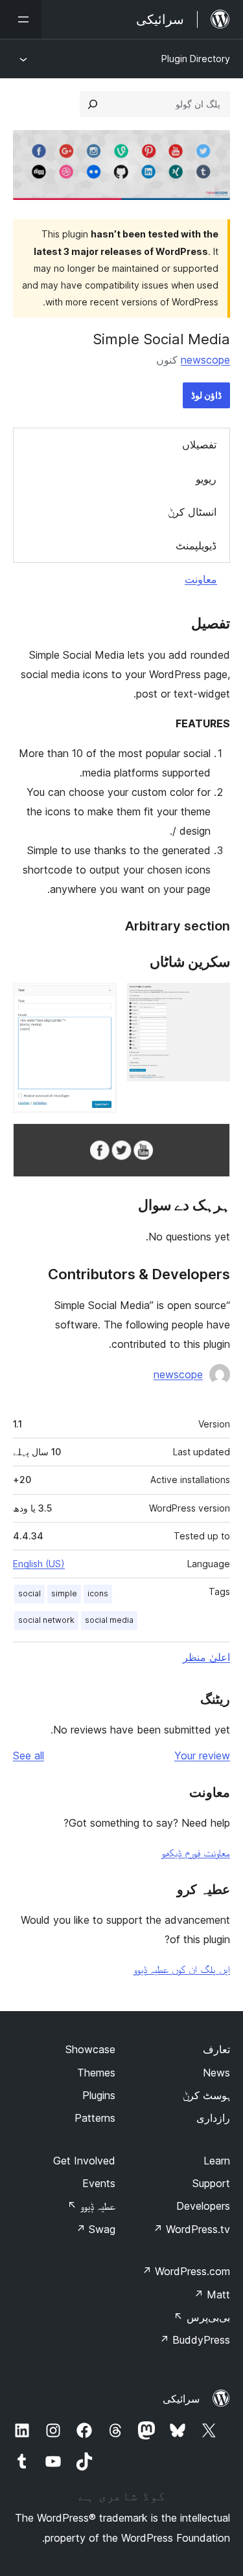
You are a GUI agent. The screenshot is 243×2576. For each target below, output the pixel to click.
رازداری (213, 2118)
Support (211, 2183)
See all (29, 1756)
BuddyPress (195, 2340)
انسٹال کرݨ (192, 512)
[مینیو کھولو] (21, 19)
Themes (96, 2073)
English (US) (39, 1564)
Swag (96, 2229)
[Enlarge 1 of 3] (213, 1000)
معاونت (201, 579)
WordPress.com (186, 2271)
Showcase (90, 2049)
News (216, 2073)
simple (64, 1593)
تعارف (216, 2049)
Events (99, 2183)
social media (109, 1620)
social (29, 1593)
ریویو (206, 479)
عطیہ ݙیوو (91, 2206)
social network (46, 1620)
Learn (217, 2161)
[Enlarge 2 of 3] (99, 1000)
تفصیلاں (199, 445)
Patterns (95, 2118)
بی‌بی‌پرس (202, 2317)
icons (98, 1593)
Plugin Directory (196, 59)
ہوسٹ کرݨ (206, 2095)
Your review (202, 1756)
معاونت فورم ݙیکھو (196, 1853)
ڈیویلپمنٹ (196, 545)
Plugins (99, 2095)
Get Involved (84, 2161)
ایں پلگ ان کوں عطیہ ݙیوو (182, 1969)
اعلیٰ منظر (206, 1657)
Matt (212, 2295)
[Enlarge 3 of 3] (213, 1141)
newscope (205, 360)
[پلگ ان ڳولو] (93, 104)
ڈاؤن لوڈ (206, 395)
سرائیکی (181, 2399)
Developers (203, 2206)
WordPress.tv (191, 2229)
